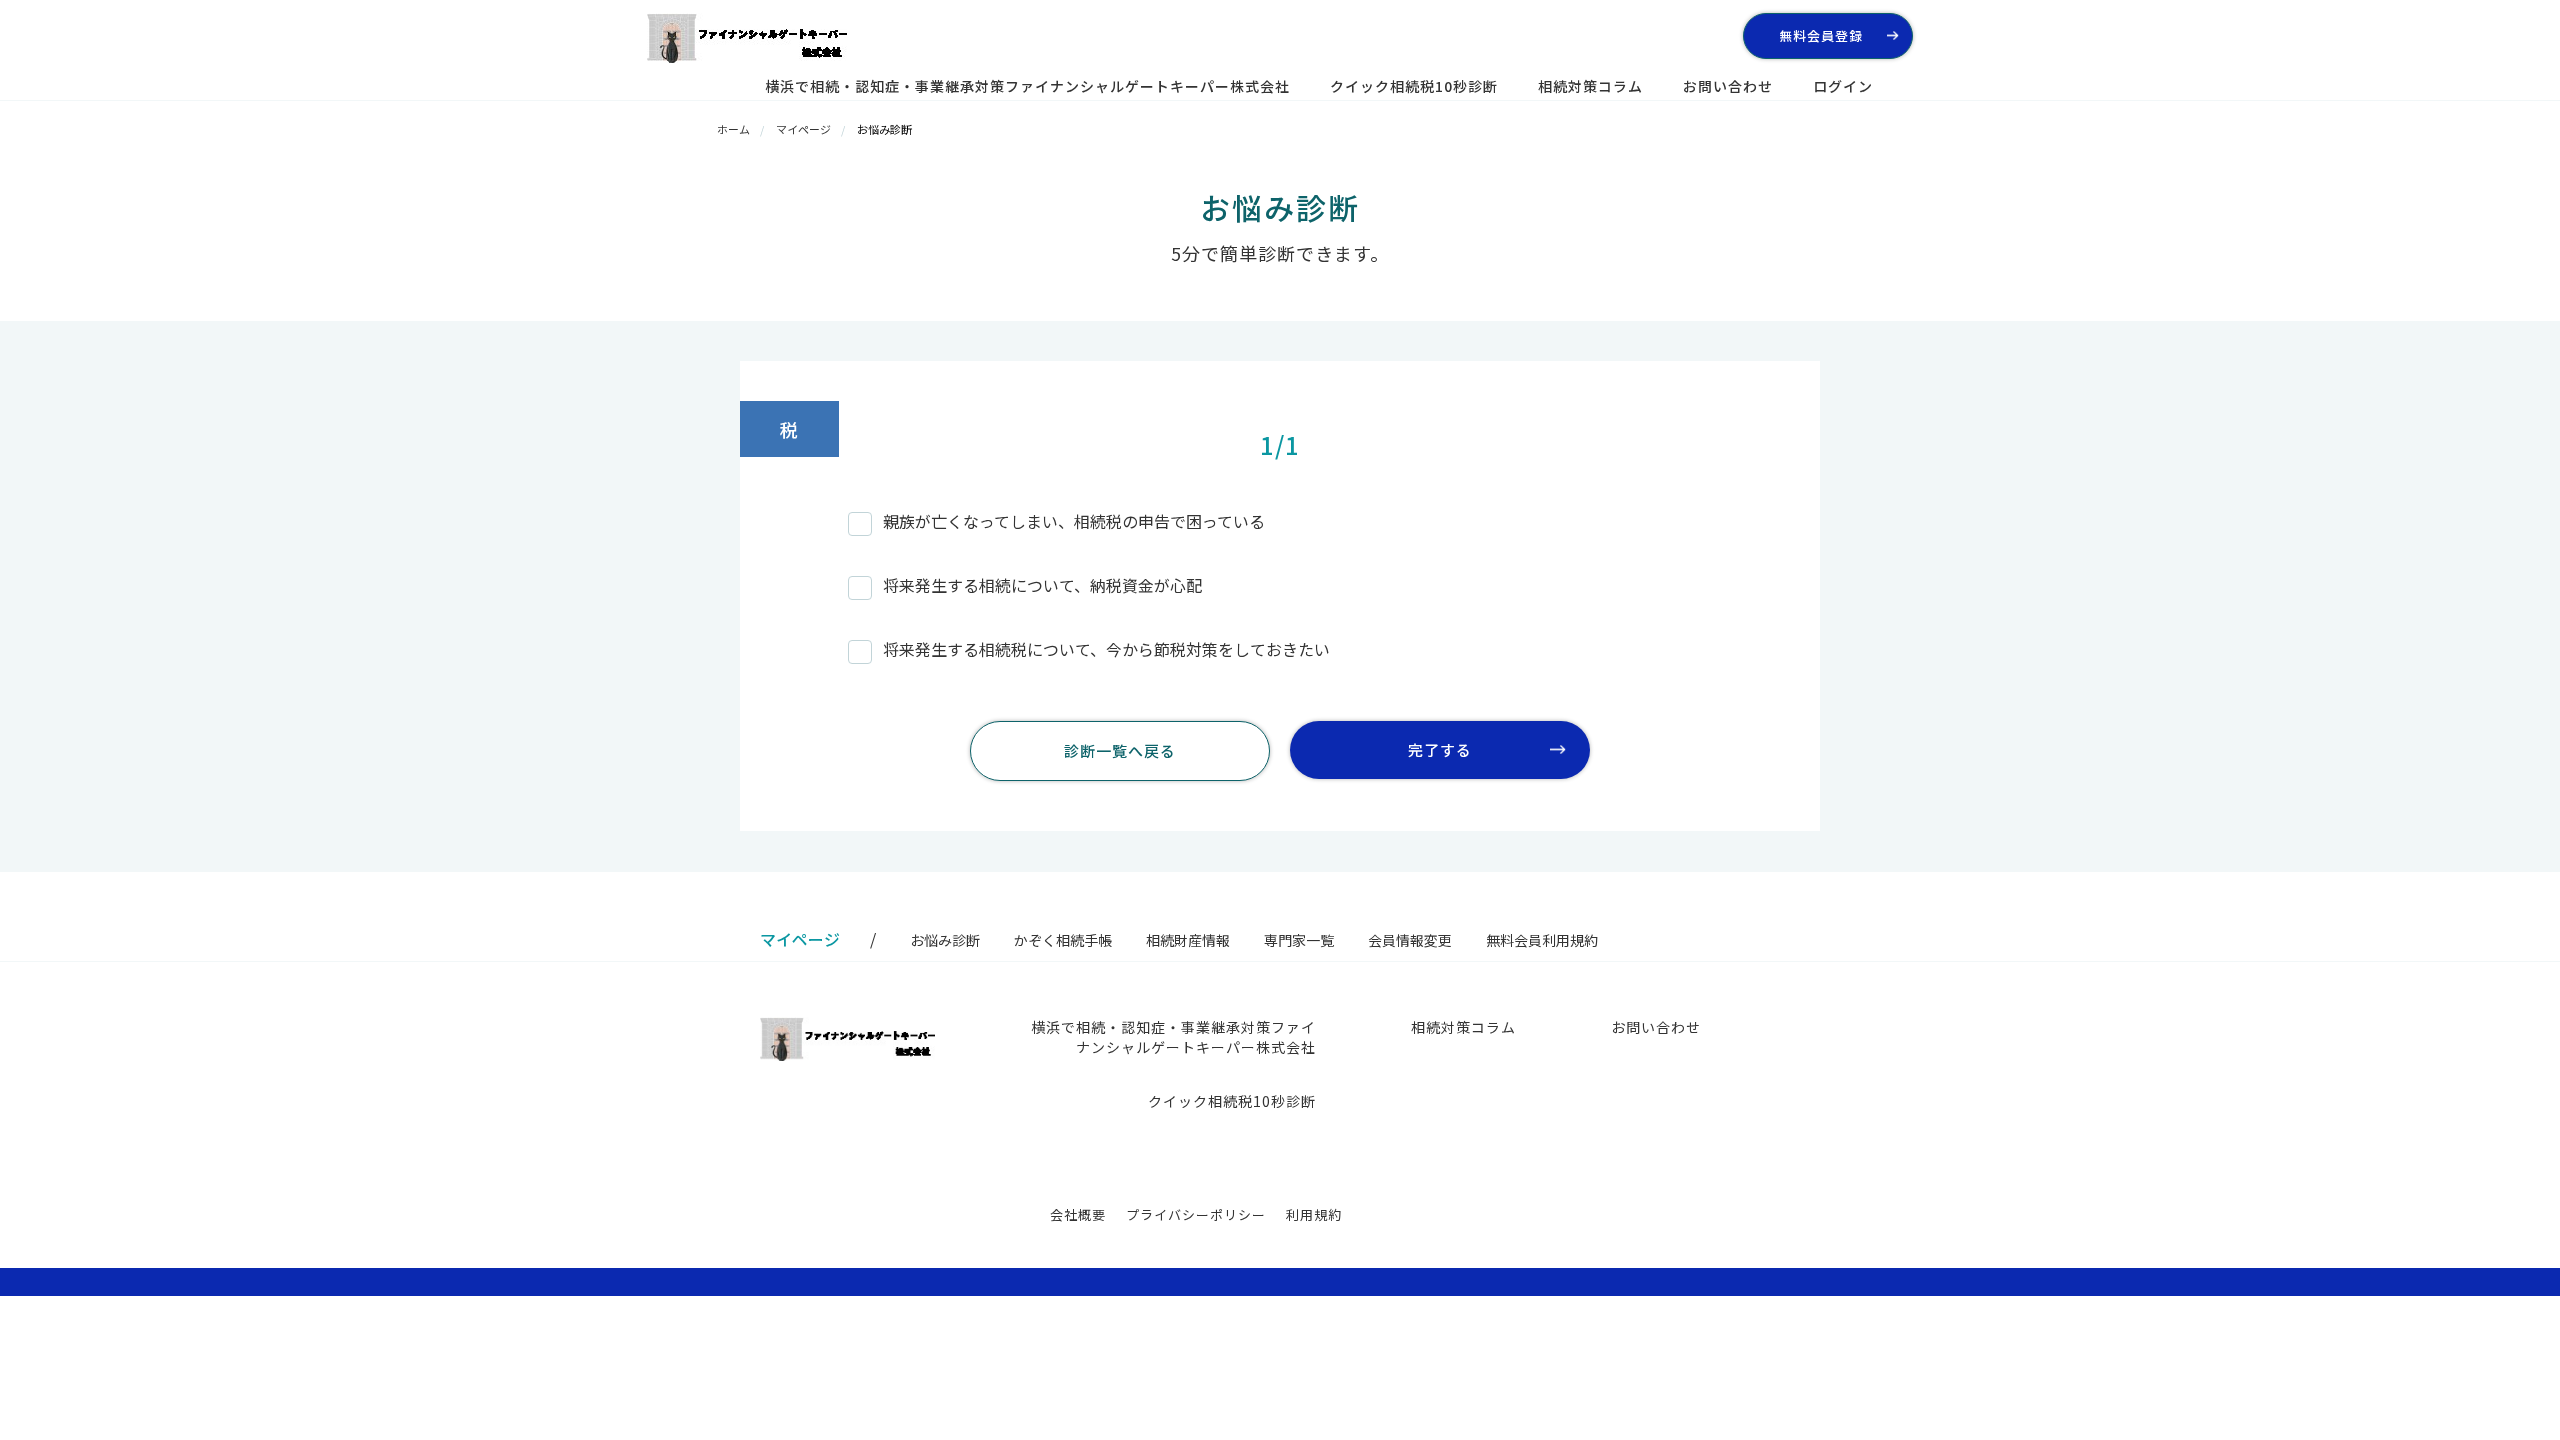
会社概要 (1078, 1214)
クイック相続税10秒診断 (1414, 86)
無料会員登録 (1821, 35)
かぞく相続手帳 (1063, 940)
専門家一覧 (1299, 940)
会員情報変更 (1410, 940)
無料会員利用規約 (1542, 940)
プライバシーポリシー (1196, 1214)
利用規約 (1314, 1214)
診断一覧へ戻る (1120, 750)
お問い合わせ (1728, 86)
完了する (1440, 749)
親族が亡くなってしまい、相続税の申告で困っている (1074, 521)
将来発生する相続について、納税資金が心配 (1042, 585)
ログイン (1843, 86)
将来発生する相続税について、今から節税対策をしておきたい (1106, 649)
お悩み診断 (945, 940)
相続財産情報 (1188, 940)
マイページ (803, 129)
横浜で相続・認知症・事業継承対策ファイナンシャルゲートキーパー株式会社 (1027, 86)
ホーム (733, 129)
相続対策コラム (1590, 86)
